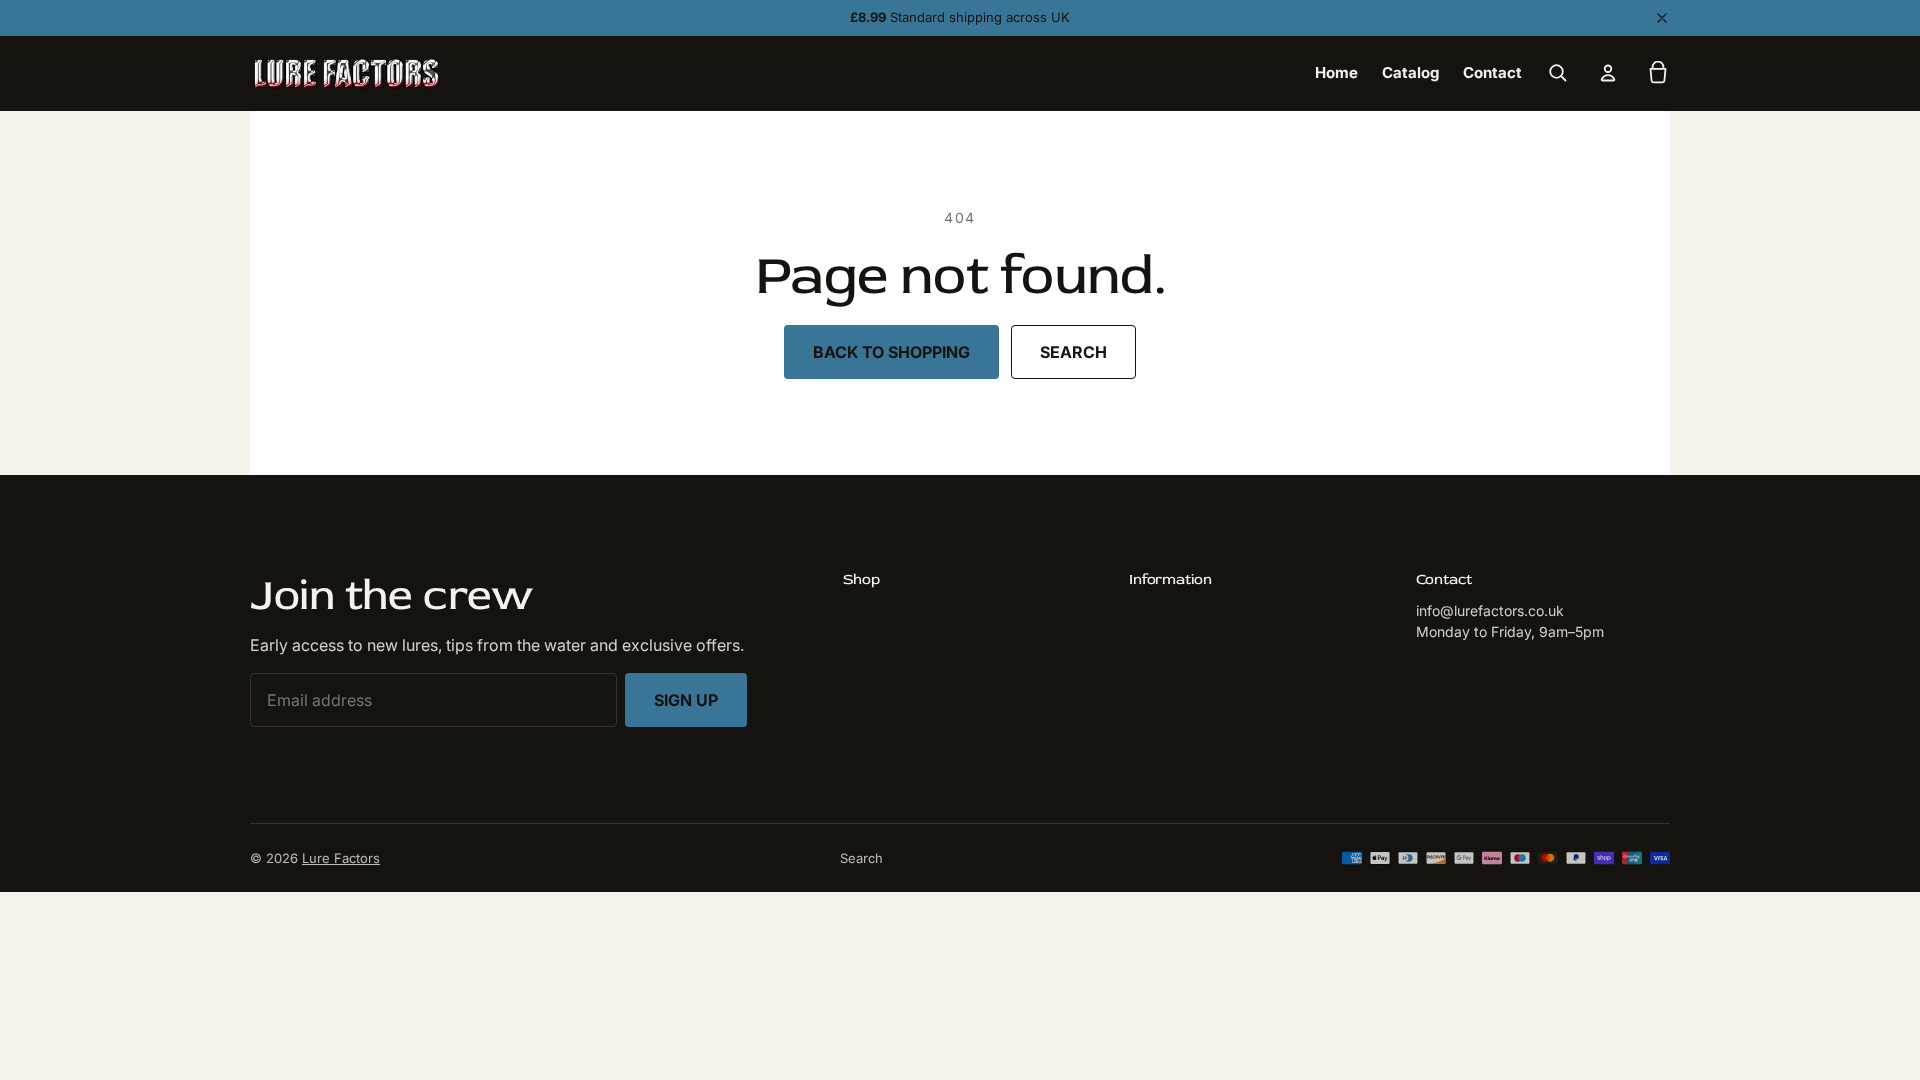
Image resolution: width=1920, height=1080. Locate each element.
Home (1336, 72)
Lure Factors (341, 858)
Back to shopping (891, 352)
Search (1073, 352)
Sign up (686, 700)
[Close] (1662, 18)
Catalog (1410, 72)
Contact (1492, 72)
